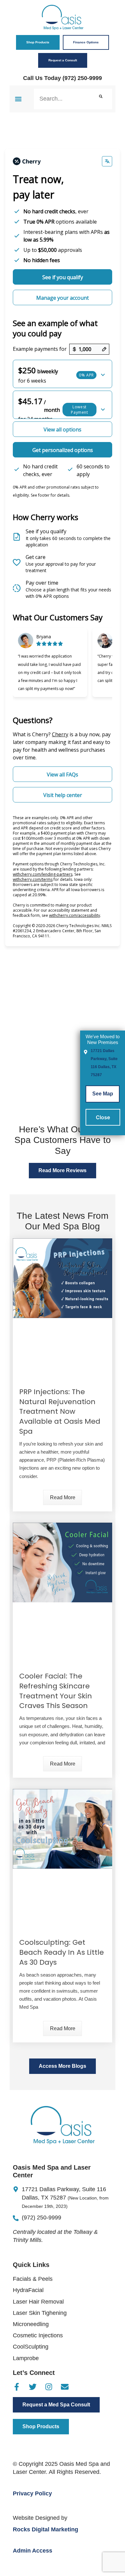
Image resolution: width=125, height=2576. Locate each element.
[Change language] (107, 161)
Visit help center (63, 795)
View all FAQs (63, 775)
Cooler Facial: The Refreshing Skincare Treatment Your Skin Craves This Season (56, 1691)
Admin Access (33, 2551)
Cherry (60, 734)
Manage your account (63, 298)
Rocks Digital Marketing (46, 2529)
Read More (63, 1497)
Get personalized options (63, 450)
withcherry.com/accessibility (75, 915)
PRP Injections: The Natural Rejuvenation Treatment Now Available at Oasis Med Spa (60, 1412)
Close (103, 1117)
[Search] (101, 99)
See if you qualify (63, 277)
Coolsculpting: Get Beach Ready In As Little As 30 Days (62, 1952)
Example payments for (40, 349)
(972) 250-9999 (82, 78)
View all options (63, 429)
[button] (18, 99)
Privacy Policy (32, 2493)
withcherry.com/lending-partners (43, 874)
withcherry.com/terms (33, 879)
